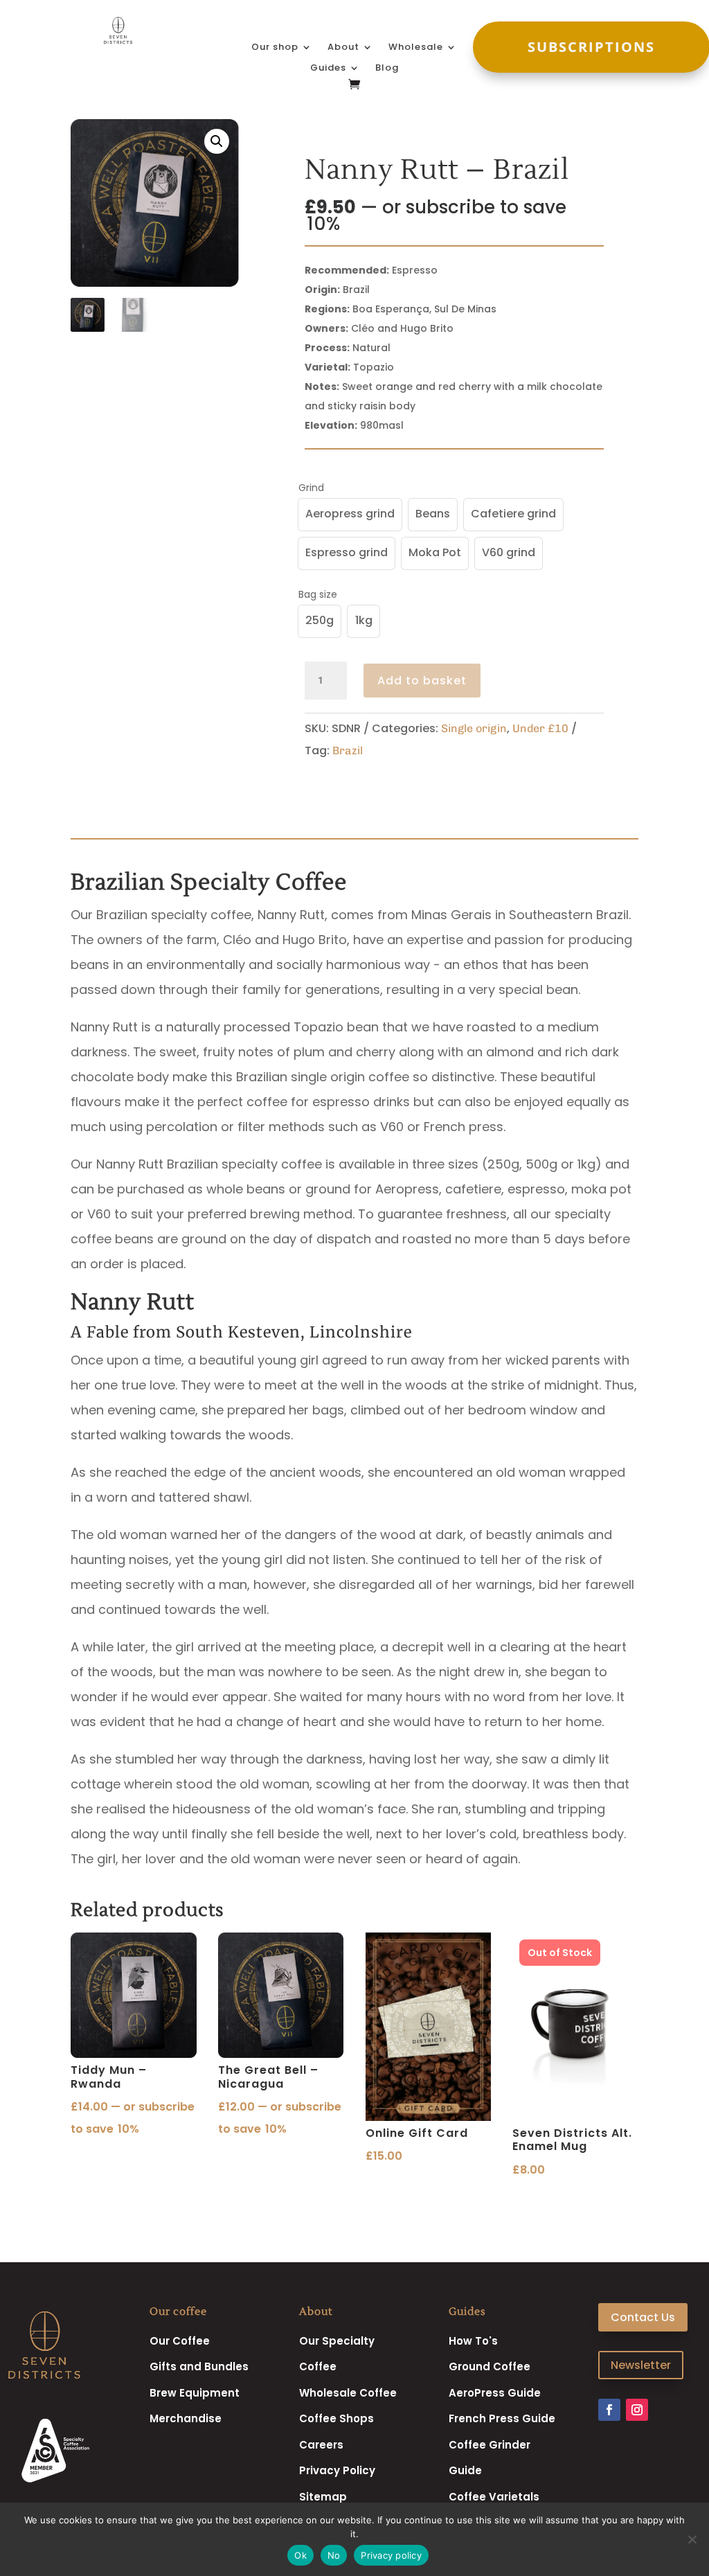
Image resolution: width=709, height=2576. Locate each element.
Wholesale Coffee (348, 2393)
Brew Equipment (195, 2393)
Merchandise (186, 2418)
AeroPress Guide (495, 2393)
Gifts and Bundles (199, 2366)
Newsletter (641, 2365)
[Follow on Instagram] (637, 2410)
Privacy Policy (337, 2470)
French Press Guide (502, 2418)
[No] (692, 2539)
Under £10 (540, 728)
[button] (217, 141)
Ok (300, 2555)
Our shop (275, 48)
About (343, 48)
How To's (473, 2341)
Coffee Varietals (494, 2497)
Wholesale (416, 48)
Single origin (474, 728)
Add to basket (422, 681)
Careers (321, 2445)
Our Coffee (180, 2341)
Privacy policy (391, 2555)
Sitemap (323, 2497)
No (334, 2555)
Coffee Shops (336, 2418)
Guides (328, 69)
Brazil (348, 750)
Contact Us (643, 2317)
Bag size (318, 594)
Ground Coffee (490, 2366)
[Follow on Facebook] (609, 2410)
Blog (387, 69)
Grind (311, 488)
